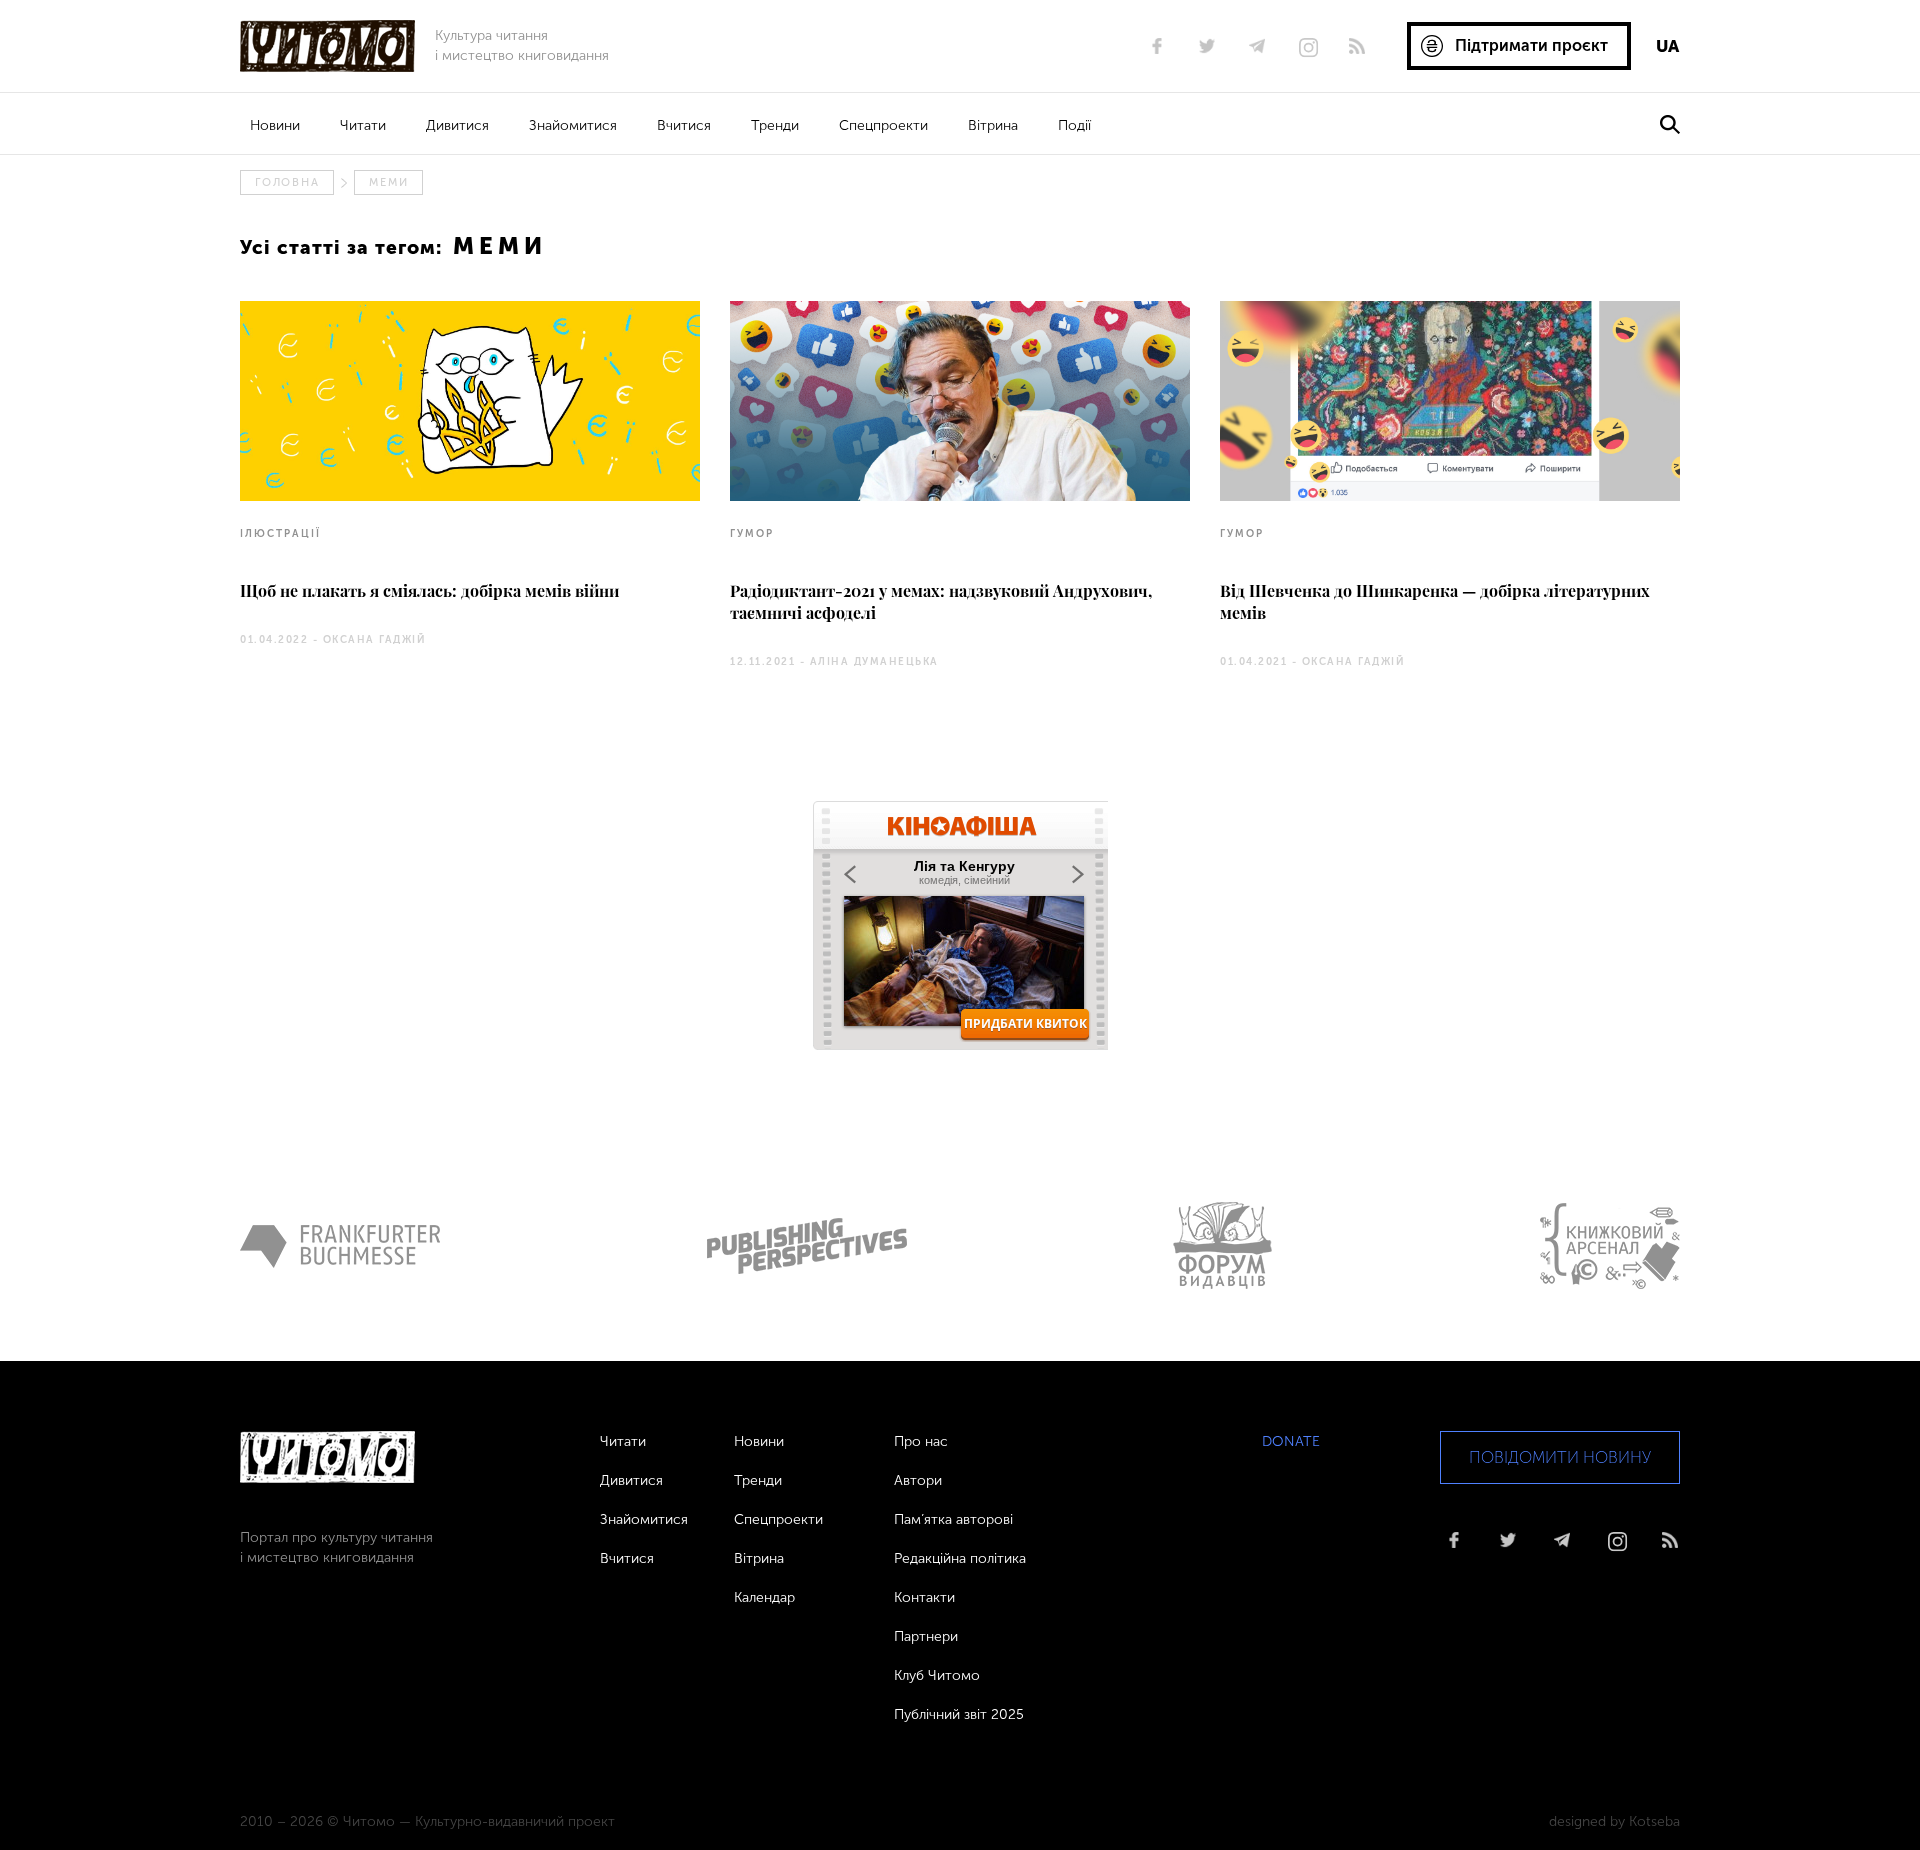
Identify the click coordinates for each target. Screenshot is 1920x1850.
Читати (363, 125)
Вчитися (684, 125)
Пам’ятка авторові (953, 1519)
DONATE (1291, 1441)
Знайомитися (573, 125)
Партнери (926, 1636)
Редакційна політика (960, 1558)
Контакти (924, 1597)
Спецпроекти (883, 125)
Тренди (775, 125)
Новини (275, 125)
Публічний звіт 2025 (959, 1714)
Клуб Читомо (937, 1675)
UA (1667, 46)
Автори (918, 1480)
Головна (287, 182)
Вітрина (993, 125)
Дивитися (457, 125)
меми (388, 182)
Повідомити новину (1560, 1457)
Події (1074, 125)
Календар (764, 1597)
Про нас (921, 1441)
